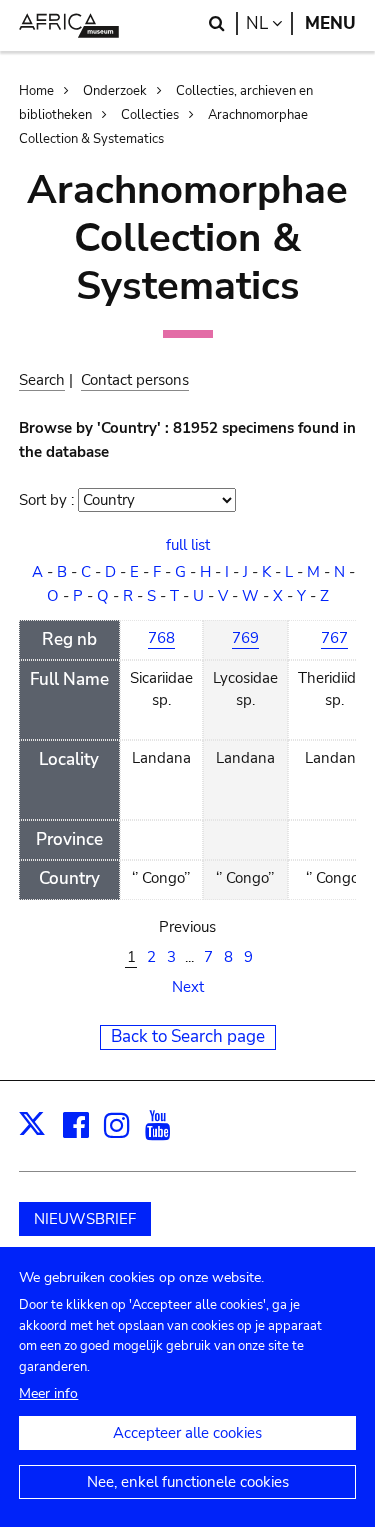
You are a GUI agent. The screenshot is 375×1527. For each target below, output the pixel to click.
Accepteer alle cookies (187, 1433)
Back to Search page (188, 1036)
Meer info (48, 1393)
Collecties (150, 115)
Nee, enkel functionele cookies (188, 1482)
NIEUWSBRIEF (85, 1219)
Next (188, 987)
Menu (330, 23)
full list (188, 545)
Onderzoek (115, 91)
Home (36, 91)
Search (42, 380)
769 (245, 638)
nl (269, 23)
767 (334, 638)
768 (161, 638)
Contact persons (135, 380)
